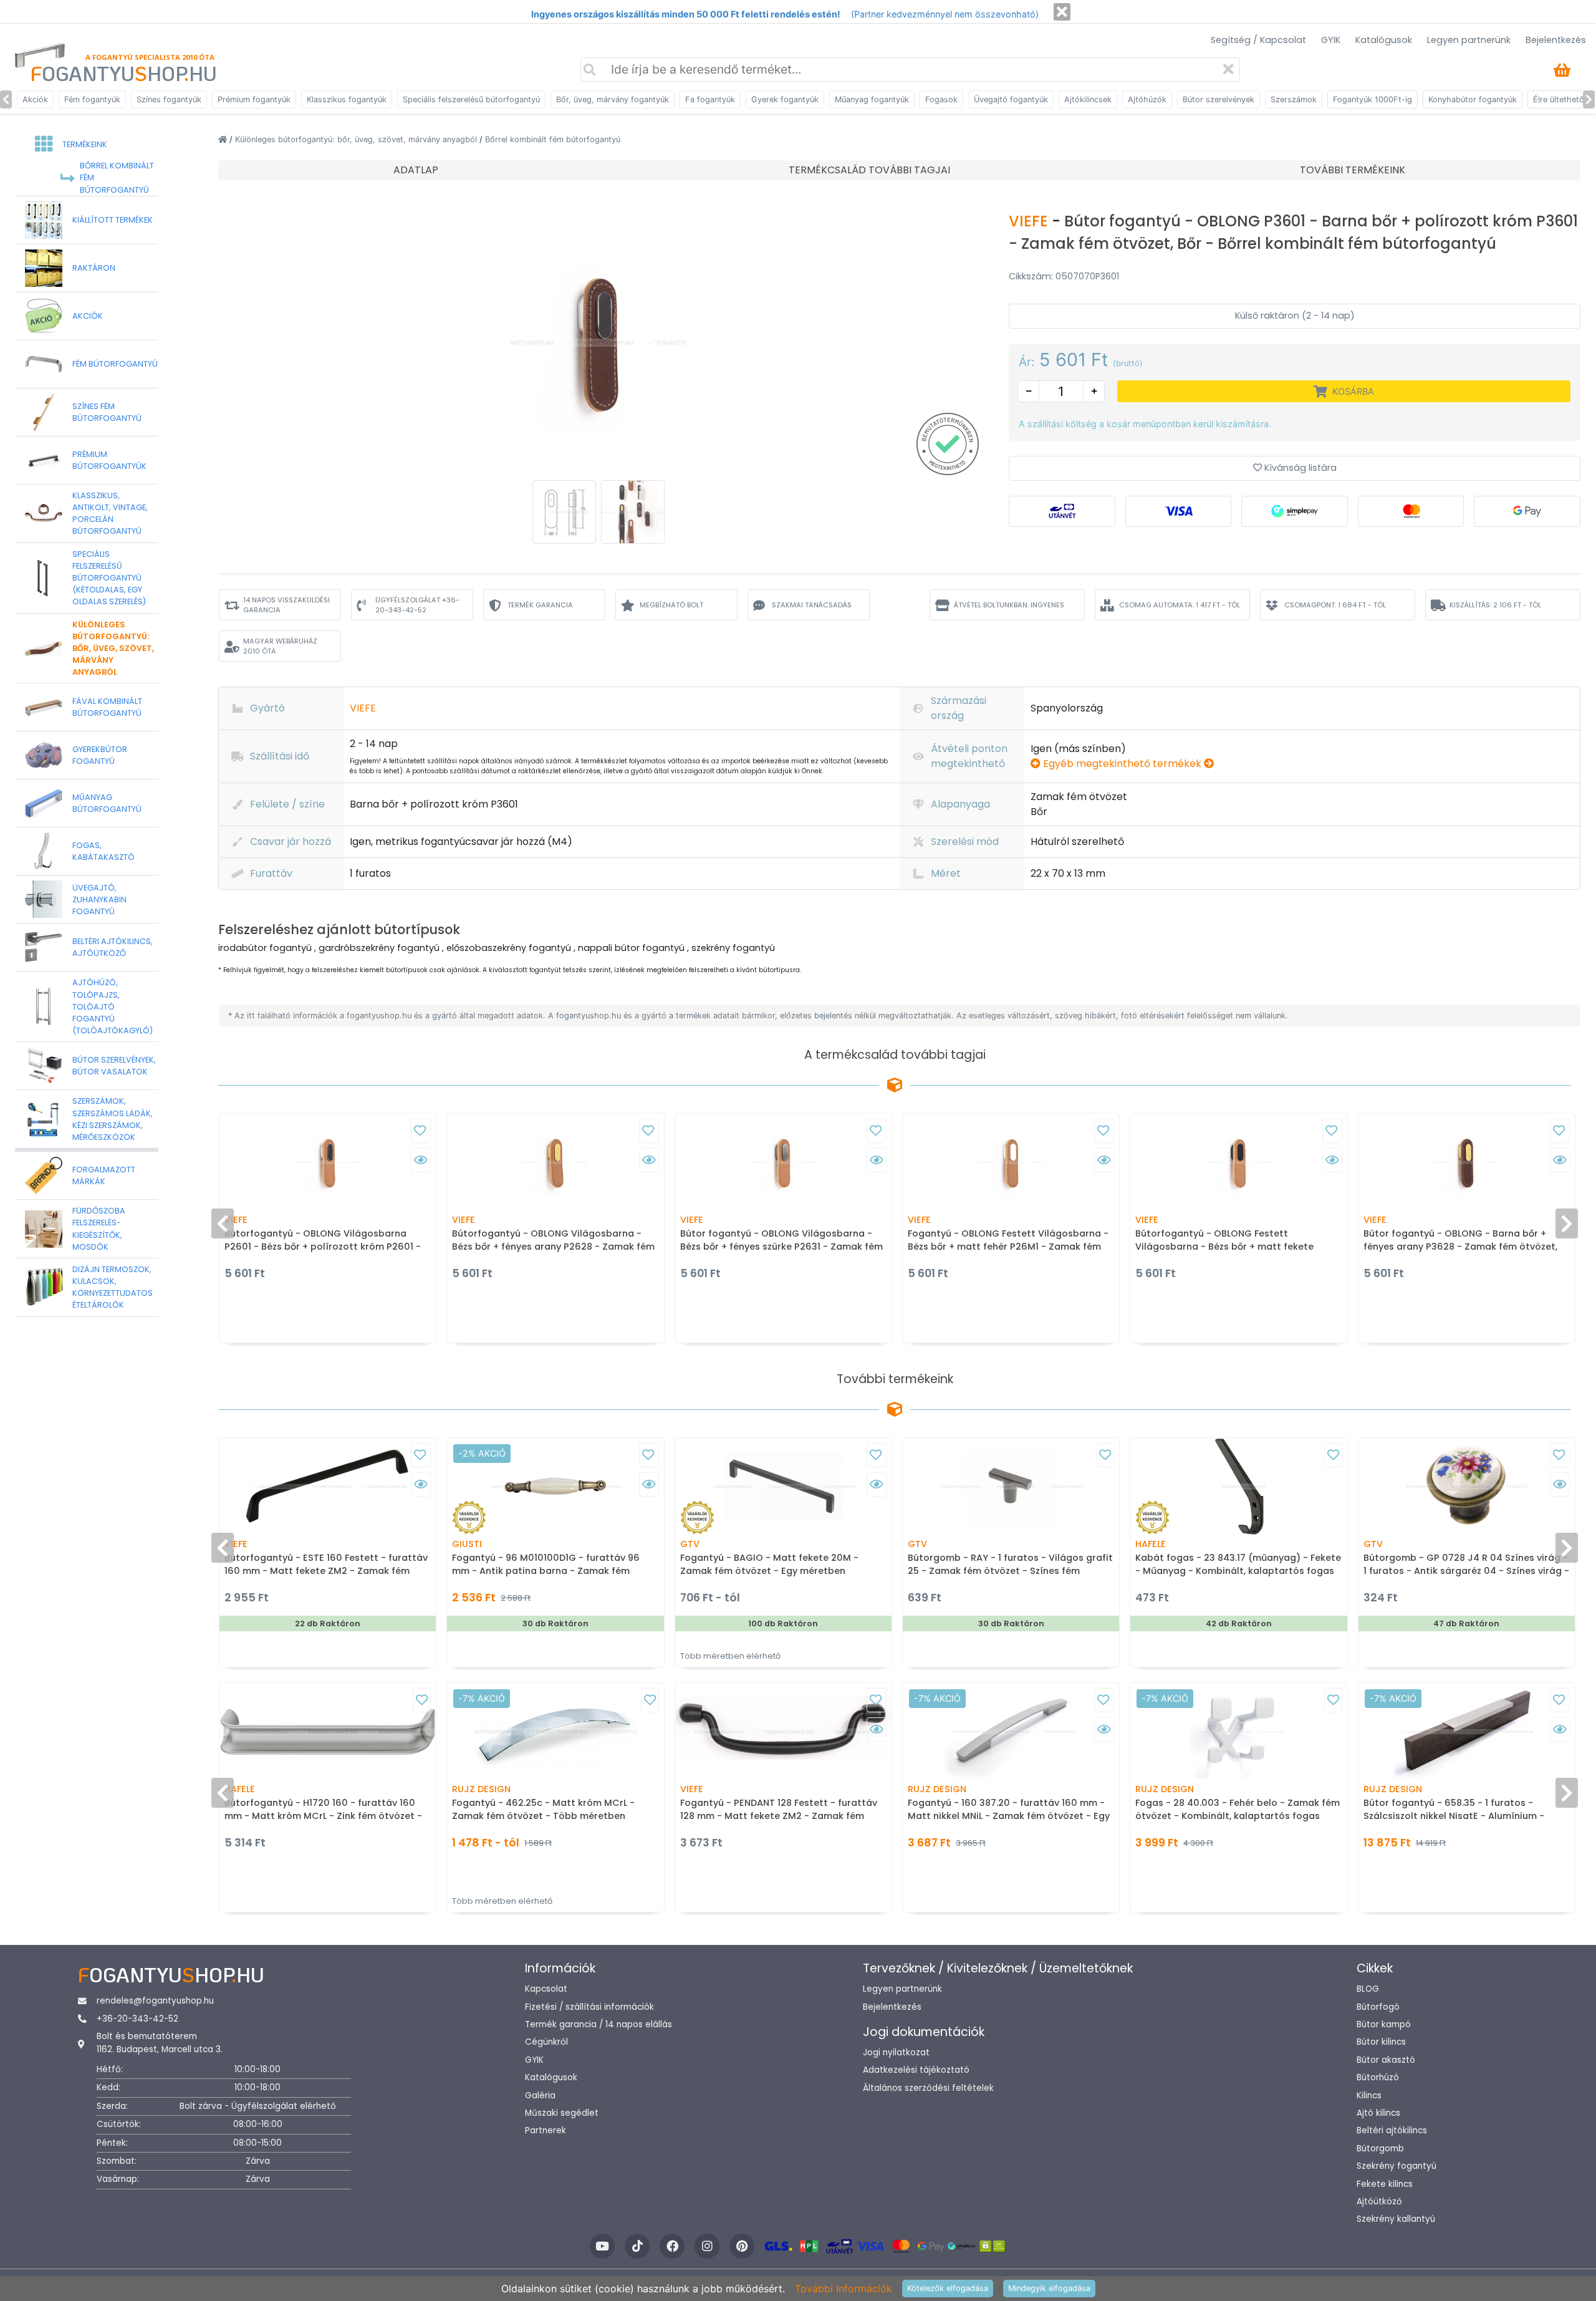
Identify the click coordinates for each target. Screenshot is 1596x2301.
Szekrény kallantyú (1396, 2219)
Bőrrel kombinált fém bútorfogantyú (553, 139)
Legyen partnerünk (1469, 40)
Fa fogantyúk (710, 99)
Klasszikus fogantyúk (347, 99)
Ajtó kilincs (1378, 2113)
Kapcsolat (546, 1989)
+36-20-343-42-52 (137, 2019)
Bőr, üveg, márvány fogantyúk (613, 99)
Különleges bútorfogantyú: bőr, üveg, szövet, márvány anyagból (357, 139)
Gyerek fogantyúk (785, 99)
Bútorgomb (1380, 2149)
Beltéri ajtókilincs (1392, 2130)
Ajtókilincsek (1088, 99)
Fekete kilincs (1385, 2184)
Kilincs (1369, 2096)
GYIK (1331, 40)
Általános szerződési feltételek (928, 2088)
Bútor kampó (1384, 2024)
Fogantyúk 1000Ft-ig (1372, 99)
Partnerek (546, 2130)
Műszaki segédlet (562, 2113)
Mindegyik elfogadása (1049, 2288)
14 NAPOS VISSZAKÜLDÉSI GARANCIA (286, 605)
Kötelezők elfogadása (948, 2288)
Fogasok (941, 99)
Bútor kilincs (1381, 2042)
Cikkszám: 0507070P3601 (1064, 276)
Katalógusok (1384, 40)
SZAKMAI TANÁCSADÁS (812, 605)
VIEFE (1030, 221)
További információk (844, 2289)
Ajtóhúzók (1147, 99)
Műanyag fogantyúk (872, 99)
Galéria (540, 2096)
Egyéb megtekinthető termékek (1122, 764)
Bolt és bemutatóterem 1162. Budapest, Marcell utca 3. (160, 2043)
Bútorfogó (1378, 2007)
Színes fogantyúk (169, 99)
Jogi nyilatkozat (896, 2053)
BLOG (1368, 1989)
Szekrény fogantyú (1396, 2166)
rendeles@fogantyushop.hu (155, 2001)
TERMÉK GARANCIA (540, 605)
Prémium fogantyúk (254, 99)
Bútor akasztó (1386, 2060)
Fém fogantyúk (92, 99)
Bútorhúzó (1378, 2077)
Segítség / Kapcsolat (1258, 40)
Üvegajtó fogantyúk (1011, 99)
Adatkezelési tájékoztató (916, 2070)
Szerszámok (1294, 99)
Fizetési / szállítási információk (589, 2007)
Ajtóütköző (1379, 2202)
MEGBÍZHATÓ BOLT (671, 605)
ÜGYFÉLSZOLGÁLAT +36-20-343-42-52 (417, 605)
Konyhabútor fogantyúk (1473, 99)
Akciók (35, 99)
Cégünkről (546, 2042)
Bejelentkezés (1556, 40)
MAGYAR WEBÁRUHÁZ (280, 646)
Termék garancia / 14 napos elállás (598, 2024)
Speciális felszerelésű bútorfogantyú (471, 99)
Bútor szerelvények (1219, 99)
